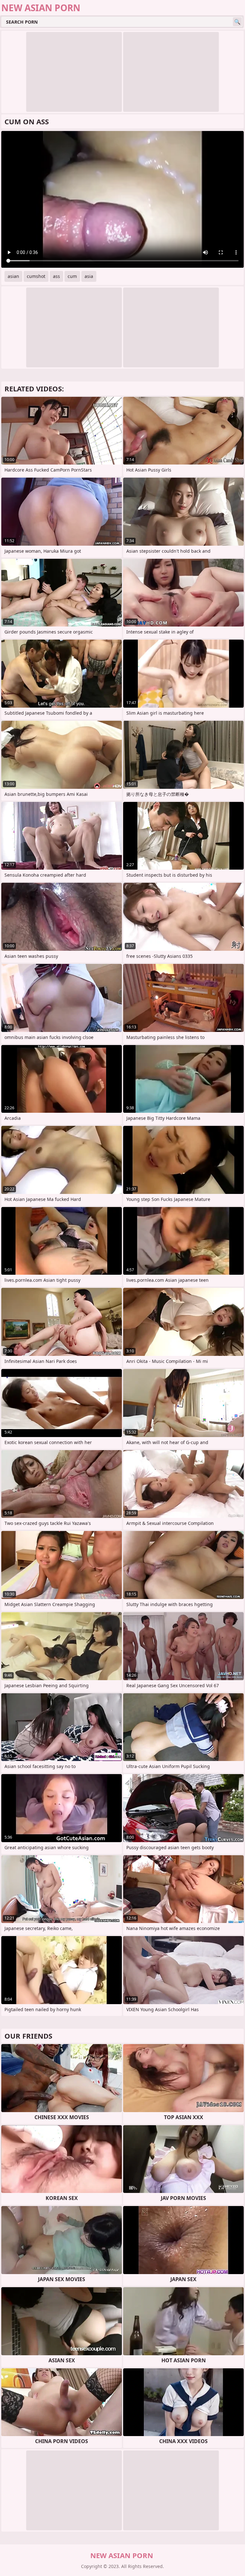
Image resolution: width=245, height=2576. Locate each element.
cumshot (36, 276)
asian (13, 276)
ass (56, 276)
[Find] (237, 22)
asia (89, 276)
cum (72, 276)
